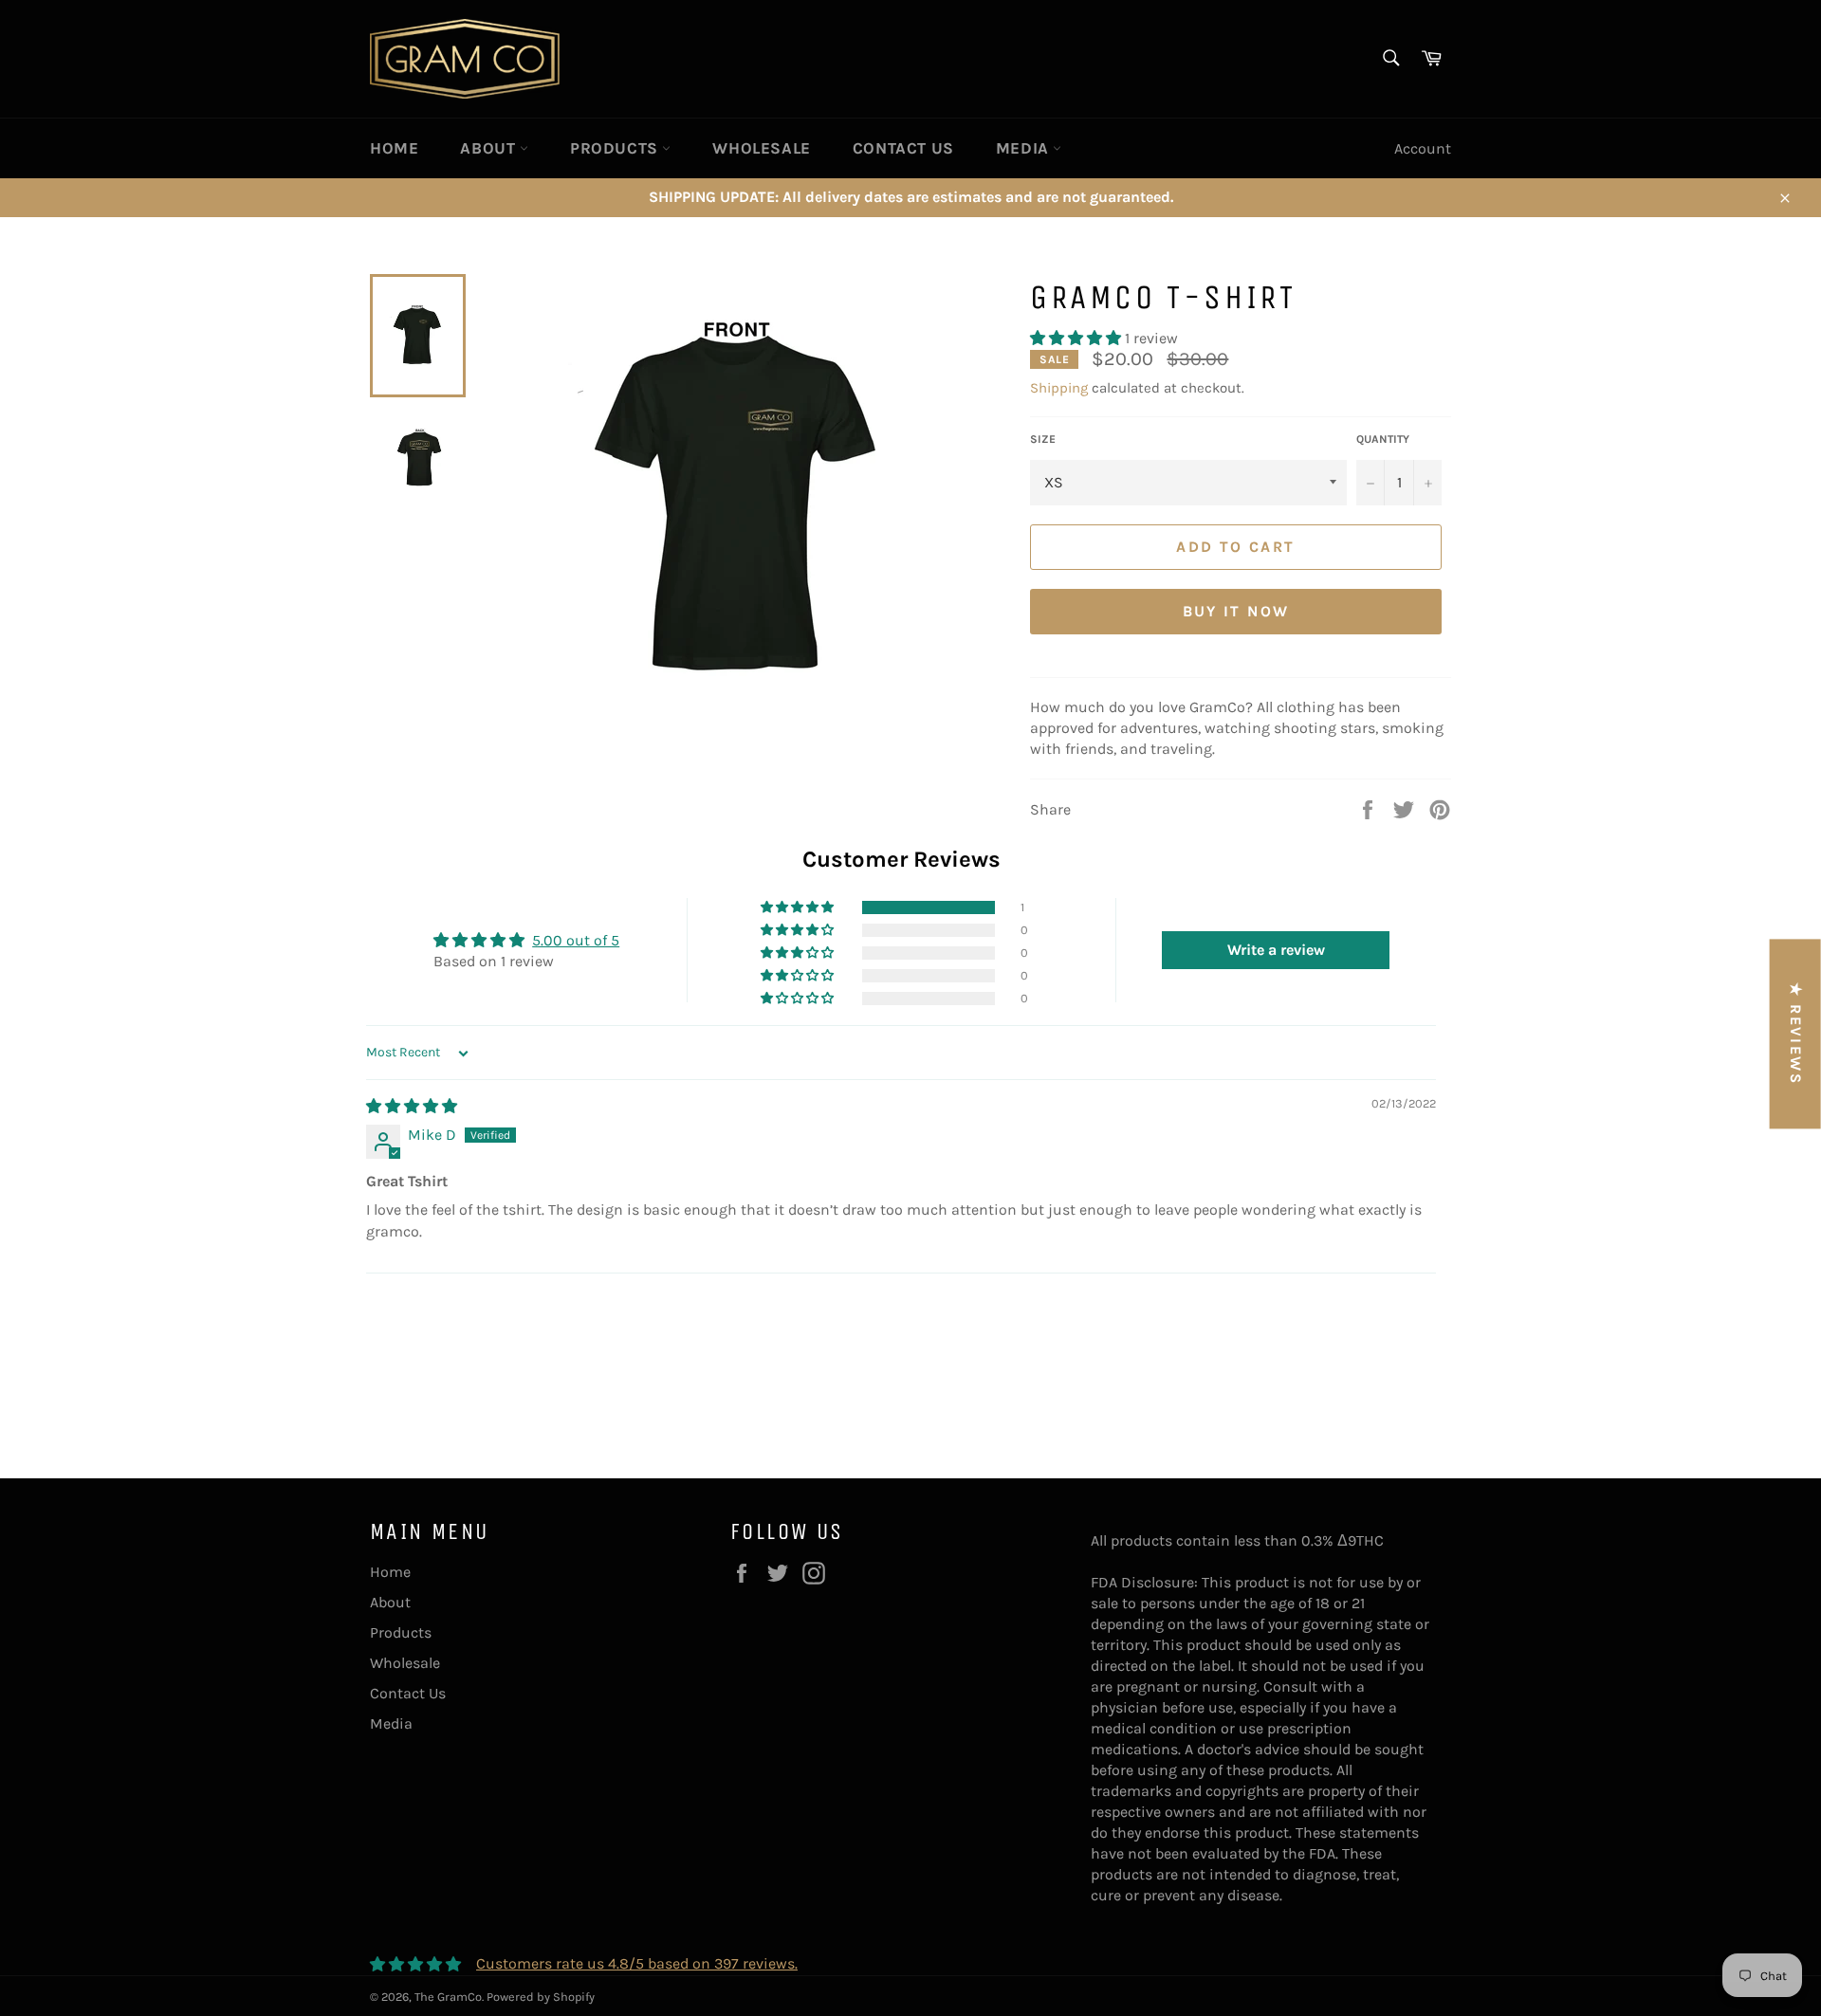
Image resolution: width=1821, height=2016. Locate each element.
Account (1423, 148)
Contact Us (903, 148)
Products (616, 148)
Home (394, 148)
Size (1043, 439)
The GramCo (448, 1997)
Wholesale (761, 148)
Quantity (1383, 439)
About (490, 148)
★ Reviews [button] (1796, 1034)
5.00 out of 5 (576, 940)
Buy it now (1236, 611)
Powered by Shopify (541, 1997)
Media (1025, 148)
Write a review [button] (1276, 950)
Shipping (1059, 388)
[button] (1077, 338)
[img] (412, 1106)
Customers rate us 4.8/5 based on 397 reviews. (637, 1963)
